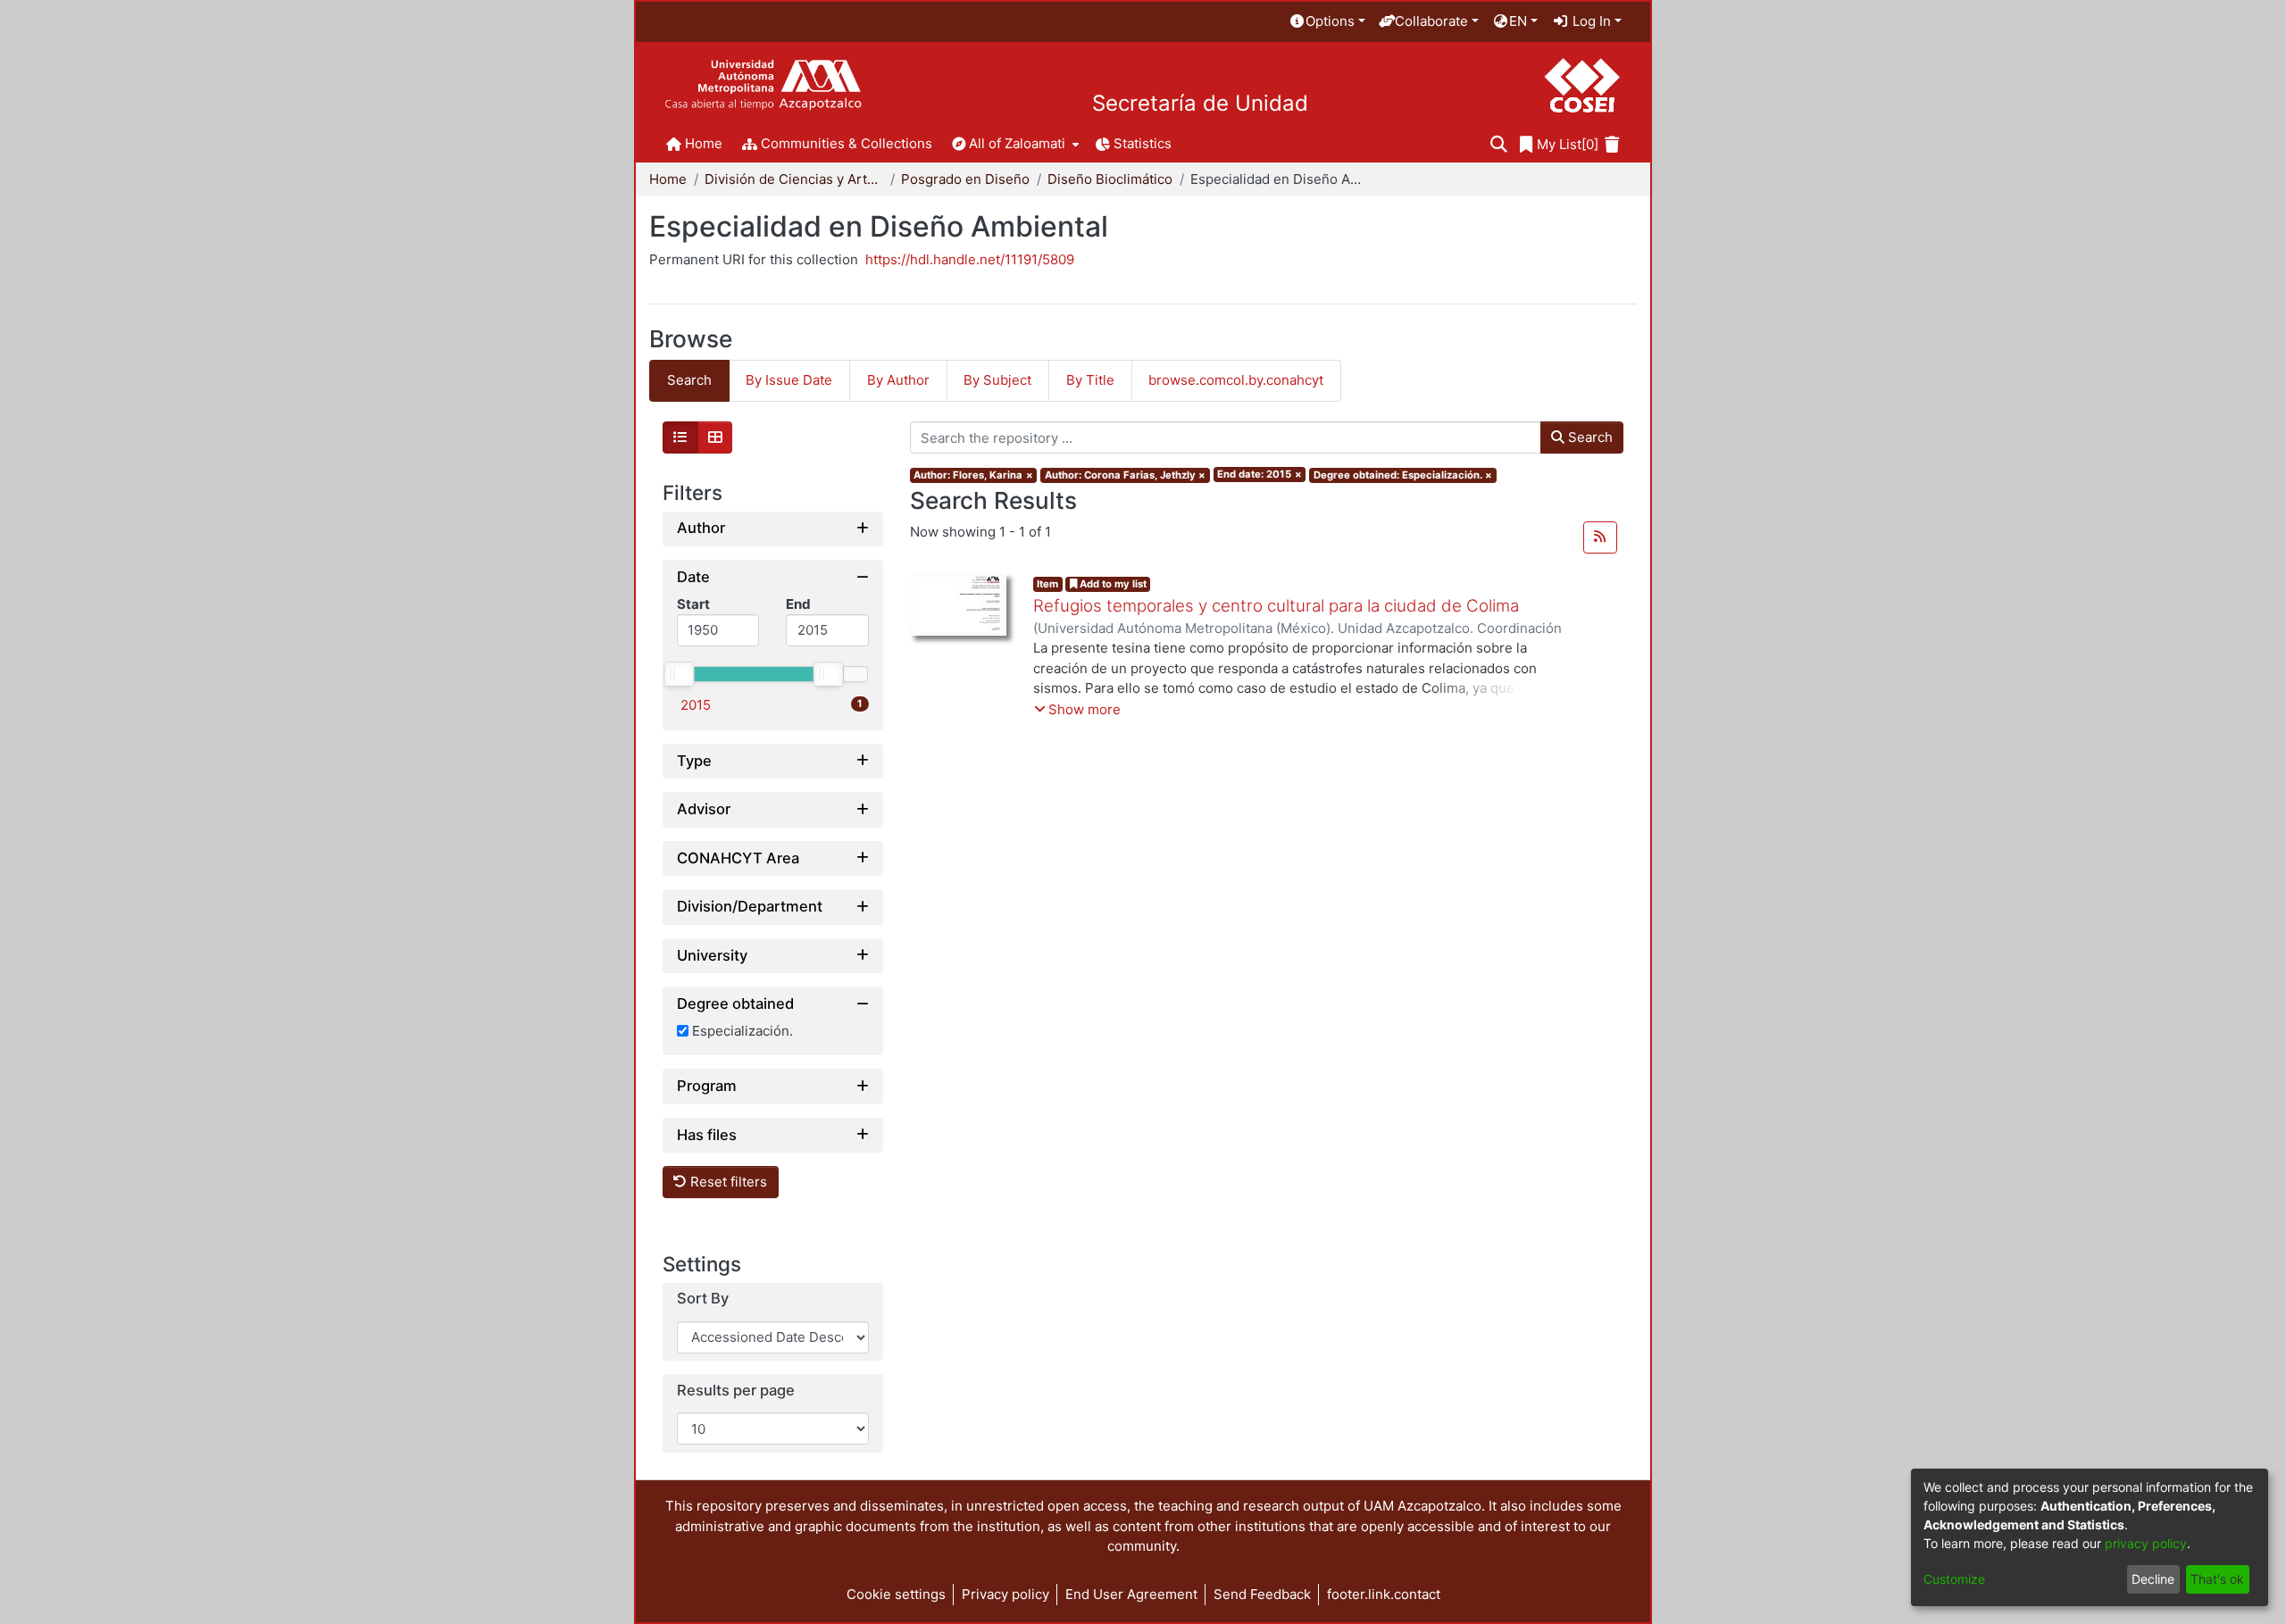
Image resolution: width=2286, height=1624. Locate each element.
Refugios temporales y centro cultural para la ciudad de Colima (1276, 606)
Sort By (703, 1299)
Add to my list (1112, 584)
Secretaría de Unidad (1200, 104)
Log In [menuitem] (1590, 21)
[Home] (763, 85)
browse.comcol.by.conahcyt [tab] (1236, 380)
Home (668, 179)
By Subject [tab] (997, 380)
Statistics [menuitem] (1143, 143)
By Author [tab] (898, 380)
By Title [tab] (1090, 380)
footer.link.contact (1384, 1594)
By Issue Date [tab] (789, 380)
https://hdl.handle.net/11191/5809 (970, 259)
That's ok (2217, 1579)
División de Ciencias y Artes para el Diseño (794, 179)
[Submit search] (1499, 145)
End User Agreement (1131, 1594)
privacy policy (2146, 1543)
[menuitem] (1327, 22)
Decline (2153, 1579)
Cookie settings (896, 1594)
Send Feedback (1262, 1594)
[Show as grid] (715, 437)
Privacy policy (1005, 1594)
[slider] (679, 674)
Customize (1954, 1579)
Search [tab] (689, 380)
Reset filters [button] (727, 1182)
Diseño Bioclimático (1110, 179)
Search (1589, 437)
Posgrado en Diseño (965, 179)
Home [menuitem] (704, 143)
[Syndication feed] (1600, 537)
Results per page (736, 1391)
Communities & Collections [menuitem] (847, 143)
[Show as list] (680, 437)
